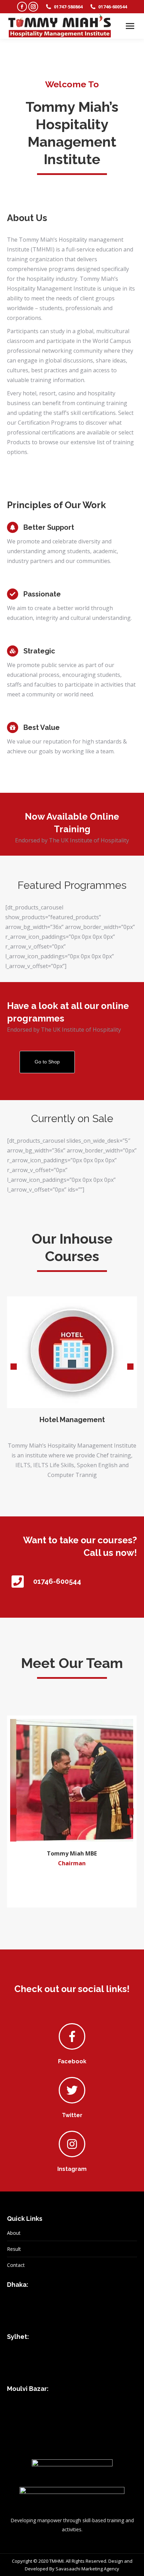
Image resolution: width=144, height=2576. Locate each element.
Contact (16, 2265)
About (14, 2233)
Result (14, 2249)
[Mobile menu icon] (130, 26)
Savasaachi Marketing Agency (87, 2569)
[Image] (72, 1352)
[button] (14, 1367)
